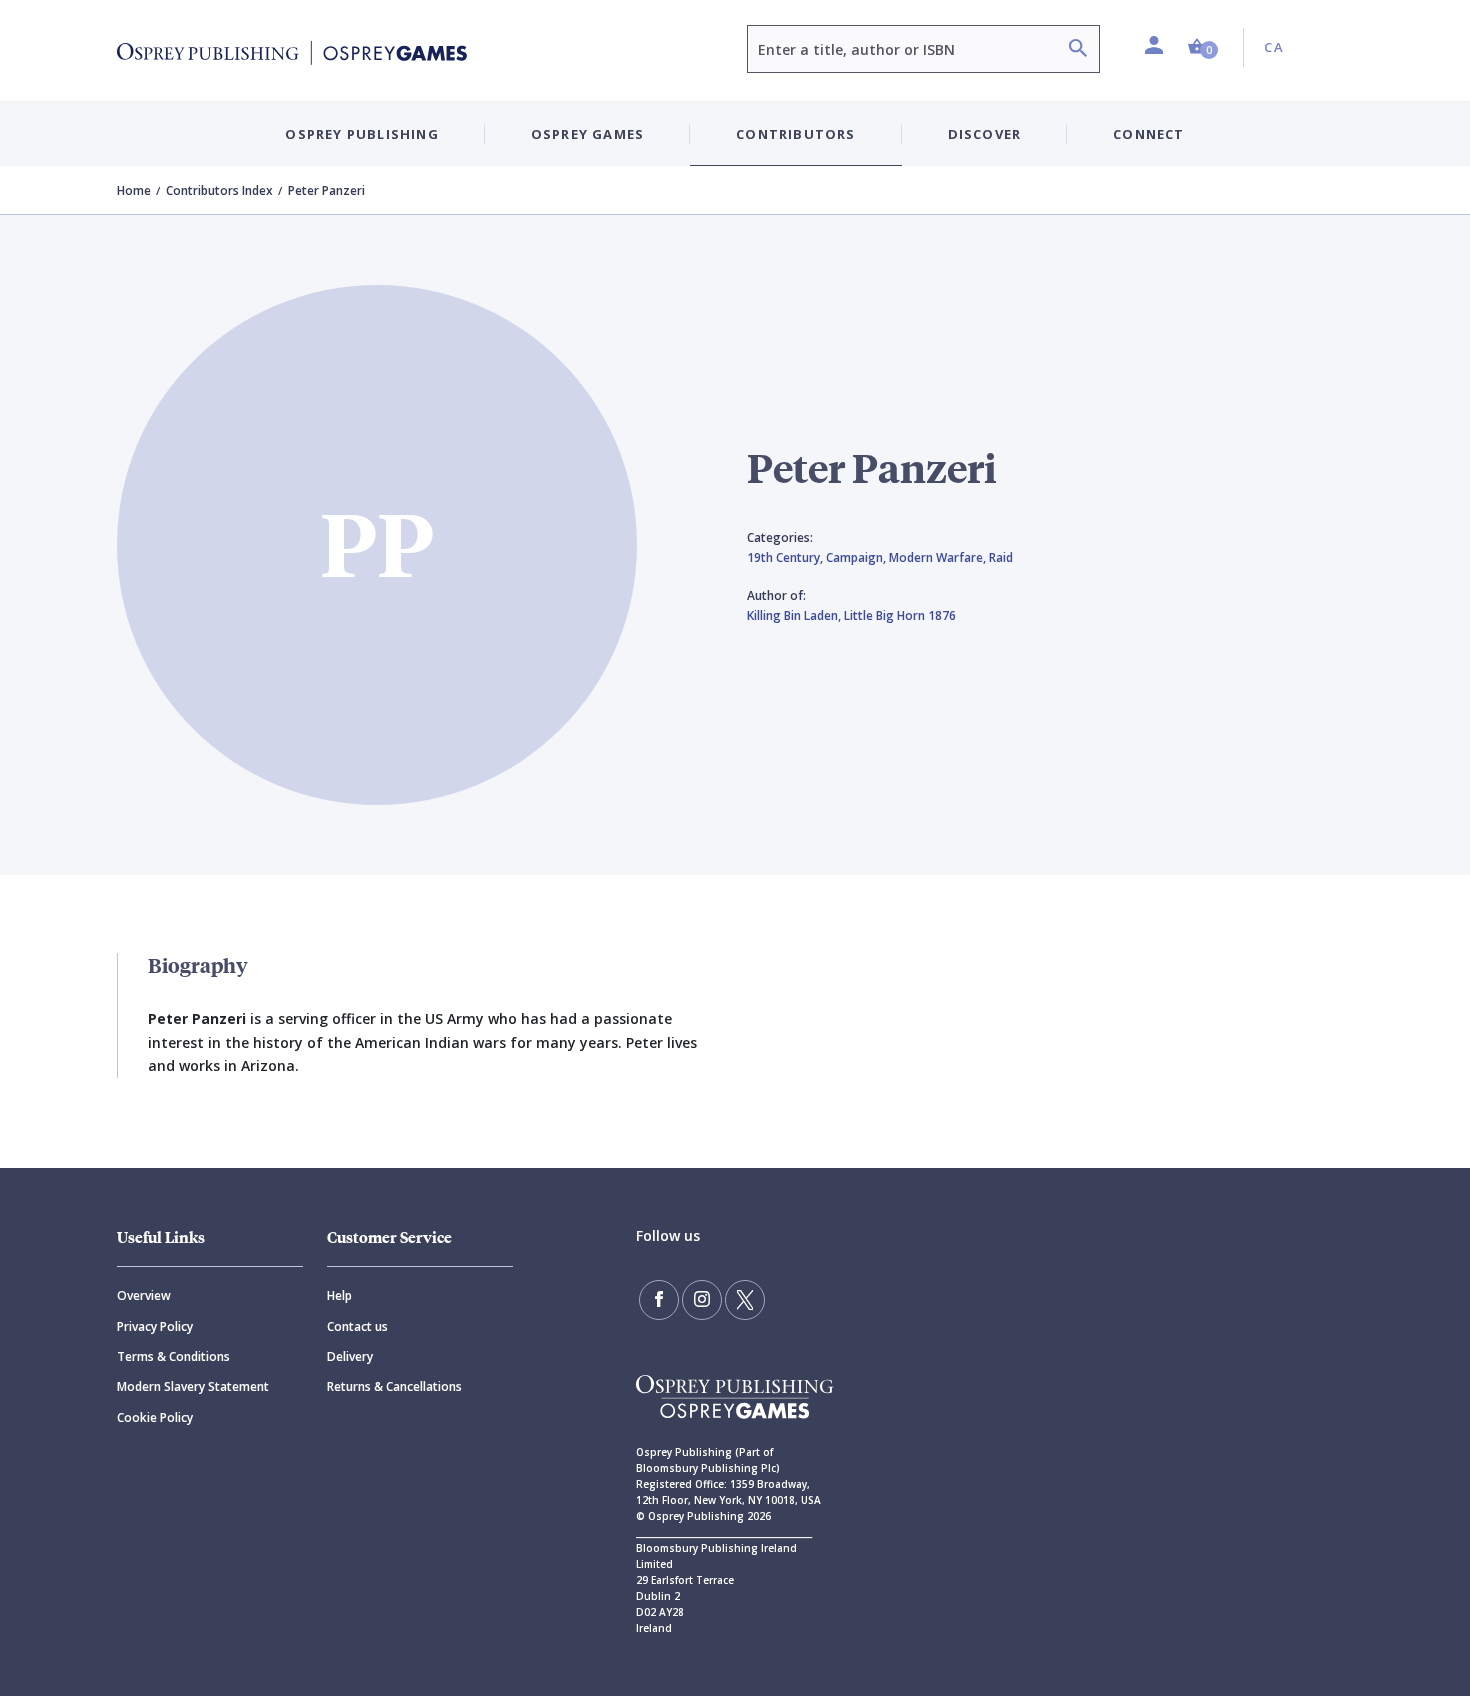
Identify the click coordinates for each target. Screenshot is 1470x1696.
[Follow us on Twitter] (745, 1300)
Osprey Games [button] (587, 134)
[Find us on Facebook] (659, 1300)
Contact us (357, 1326)
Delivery (350, 1356)
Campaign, (857, 557)
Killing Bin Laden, (795, 615)
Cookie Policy (155, 1417)
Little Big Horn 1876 (900, 615)
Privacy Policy (155, 1326)
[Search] (1078, 50)
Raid (1001, 557)
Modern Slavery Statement (193, 1386)
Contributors (795, 134)
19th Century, (786, 557)
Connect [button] (1148, 134)
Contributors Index (219, 190)
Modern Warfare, (939, 557)
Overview (144, 1295)
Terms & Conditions (173, 1356)
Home (134, 190)
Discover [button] (985, 134)
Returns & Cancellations (394, 1386)
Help (339, 1295)
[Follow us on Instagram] (702, 1300)
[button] (1203, 47)
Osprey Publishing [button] (361, 134)
